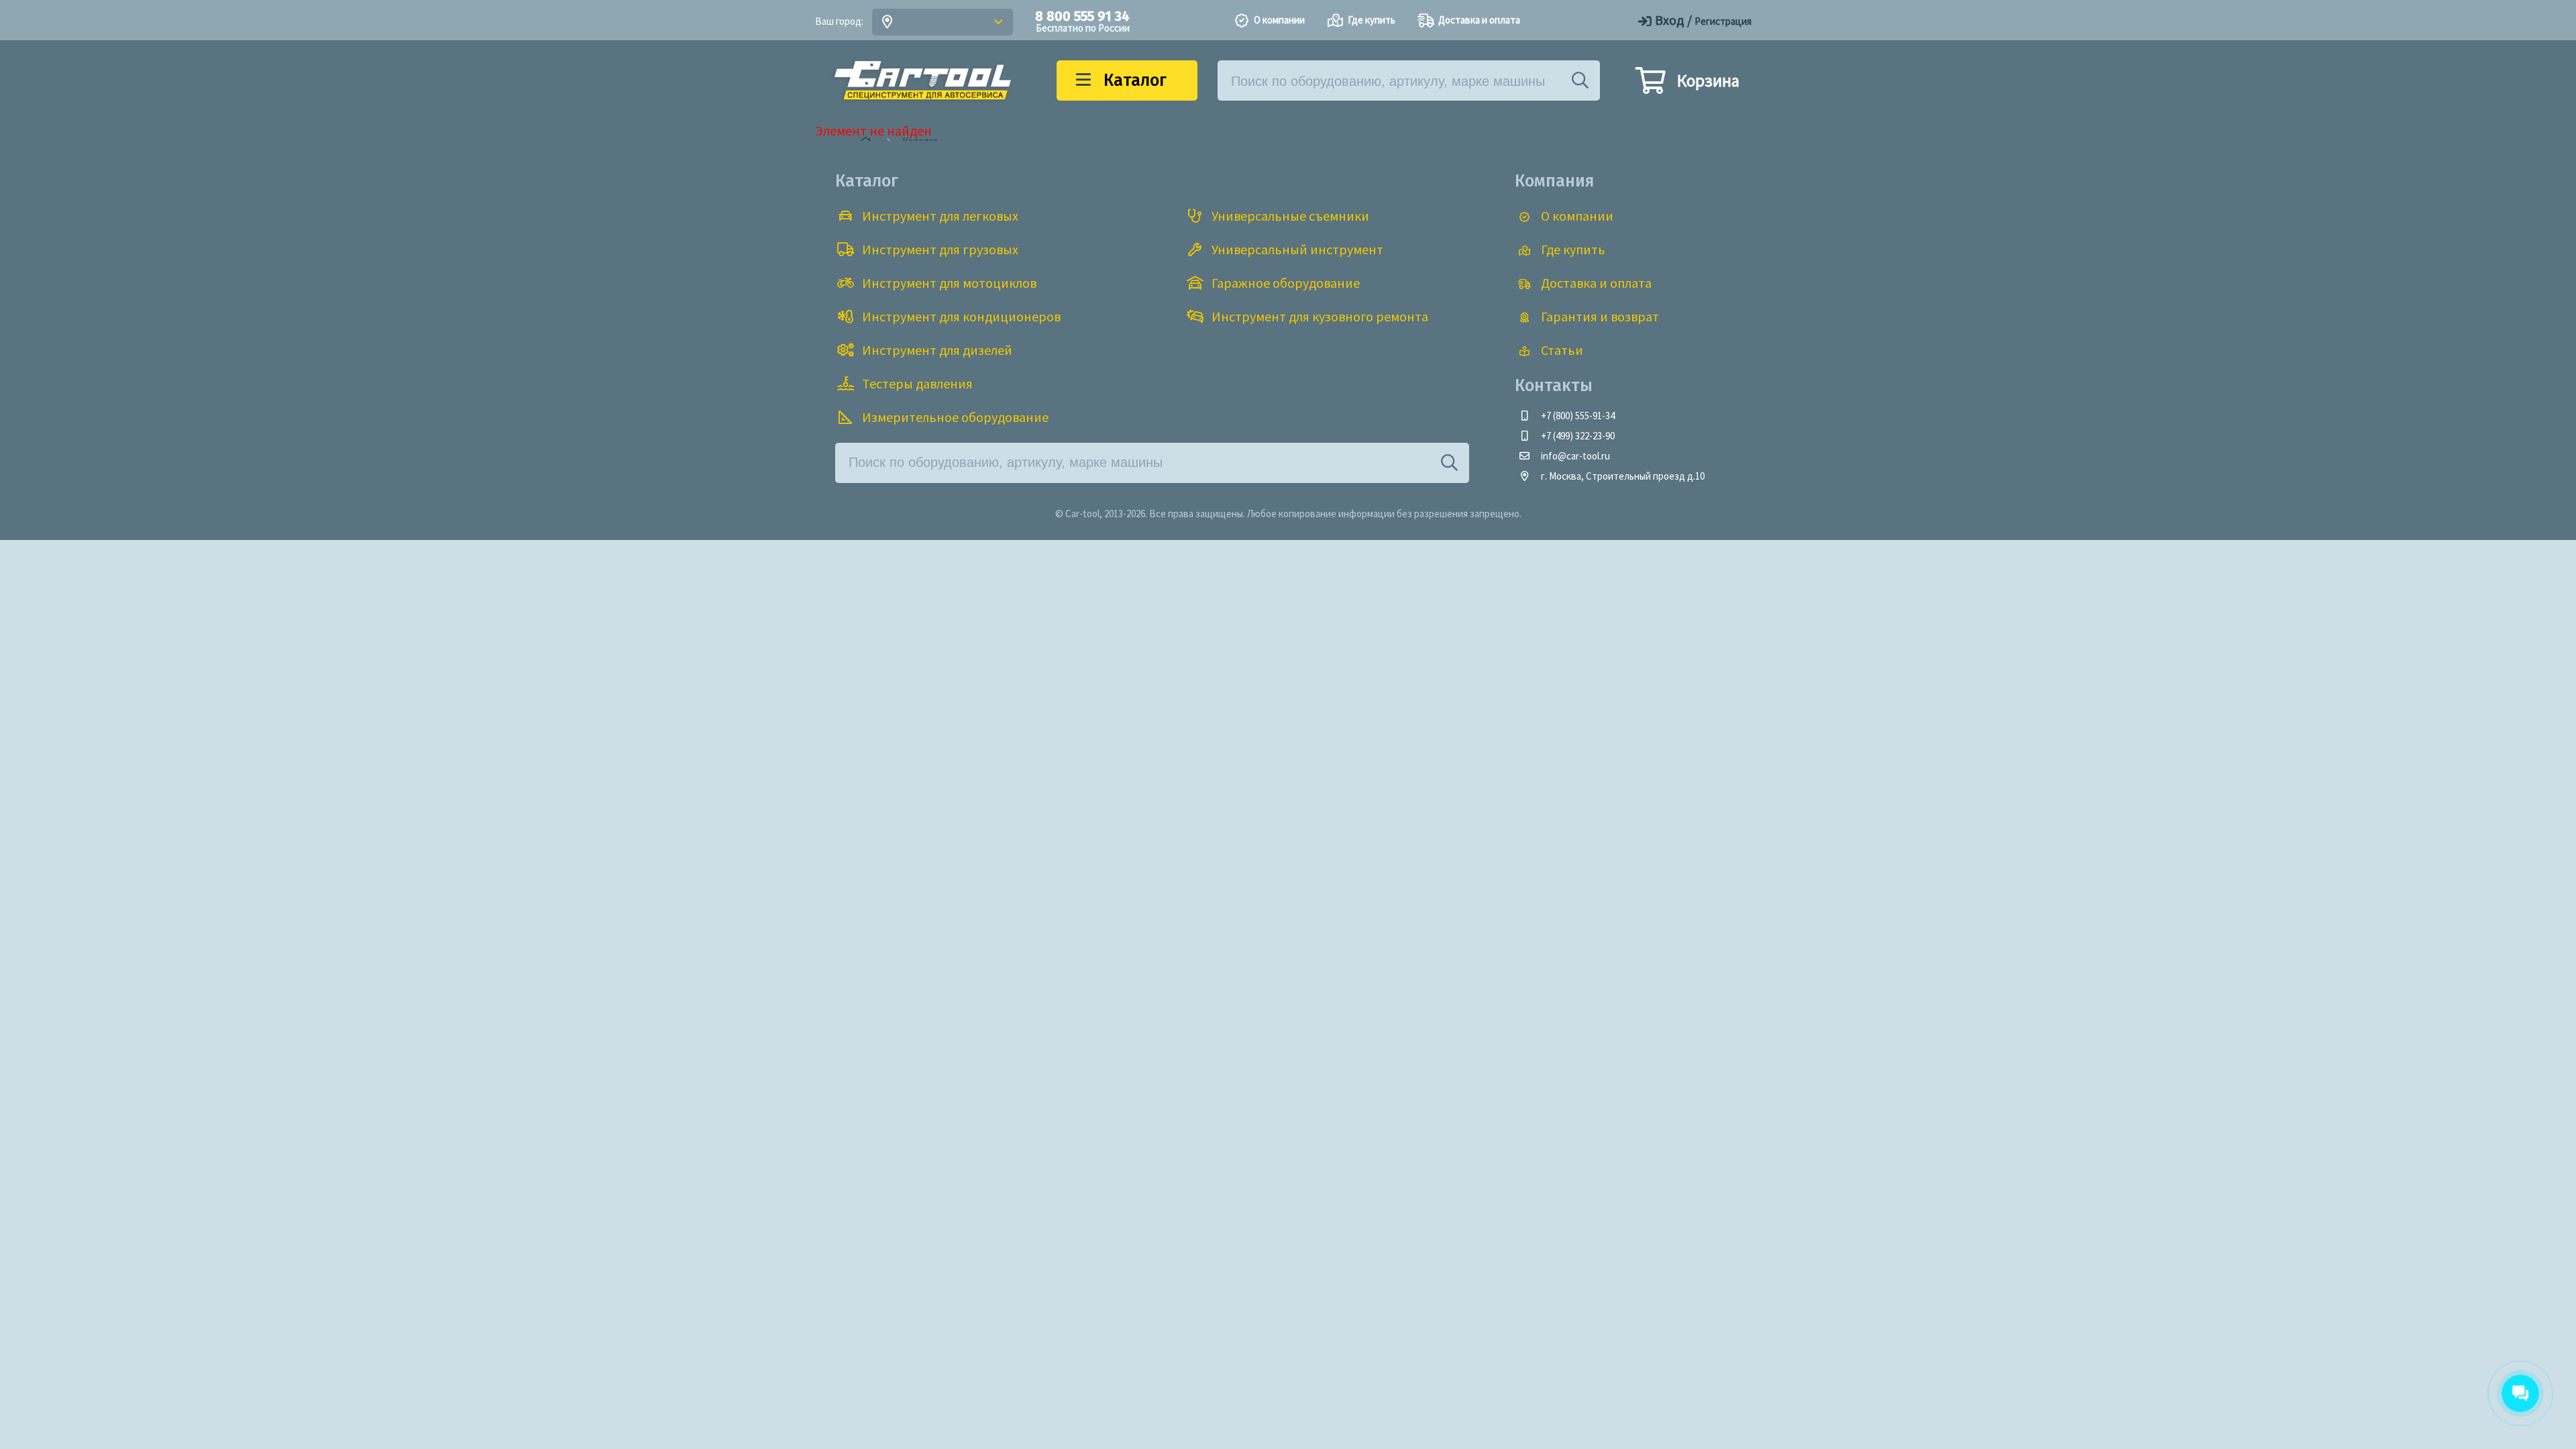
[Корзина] (1650, 87)
